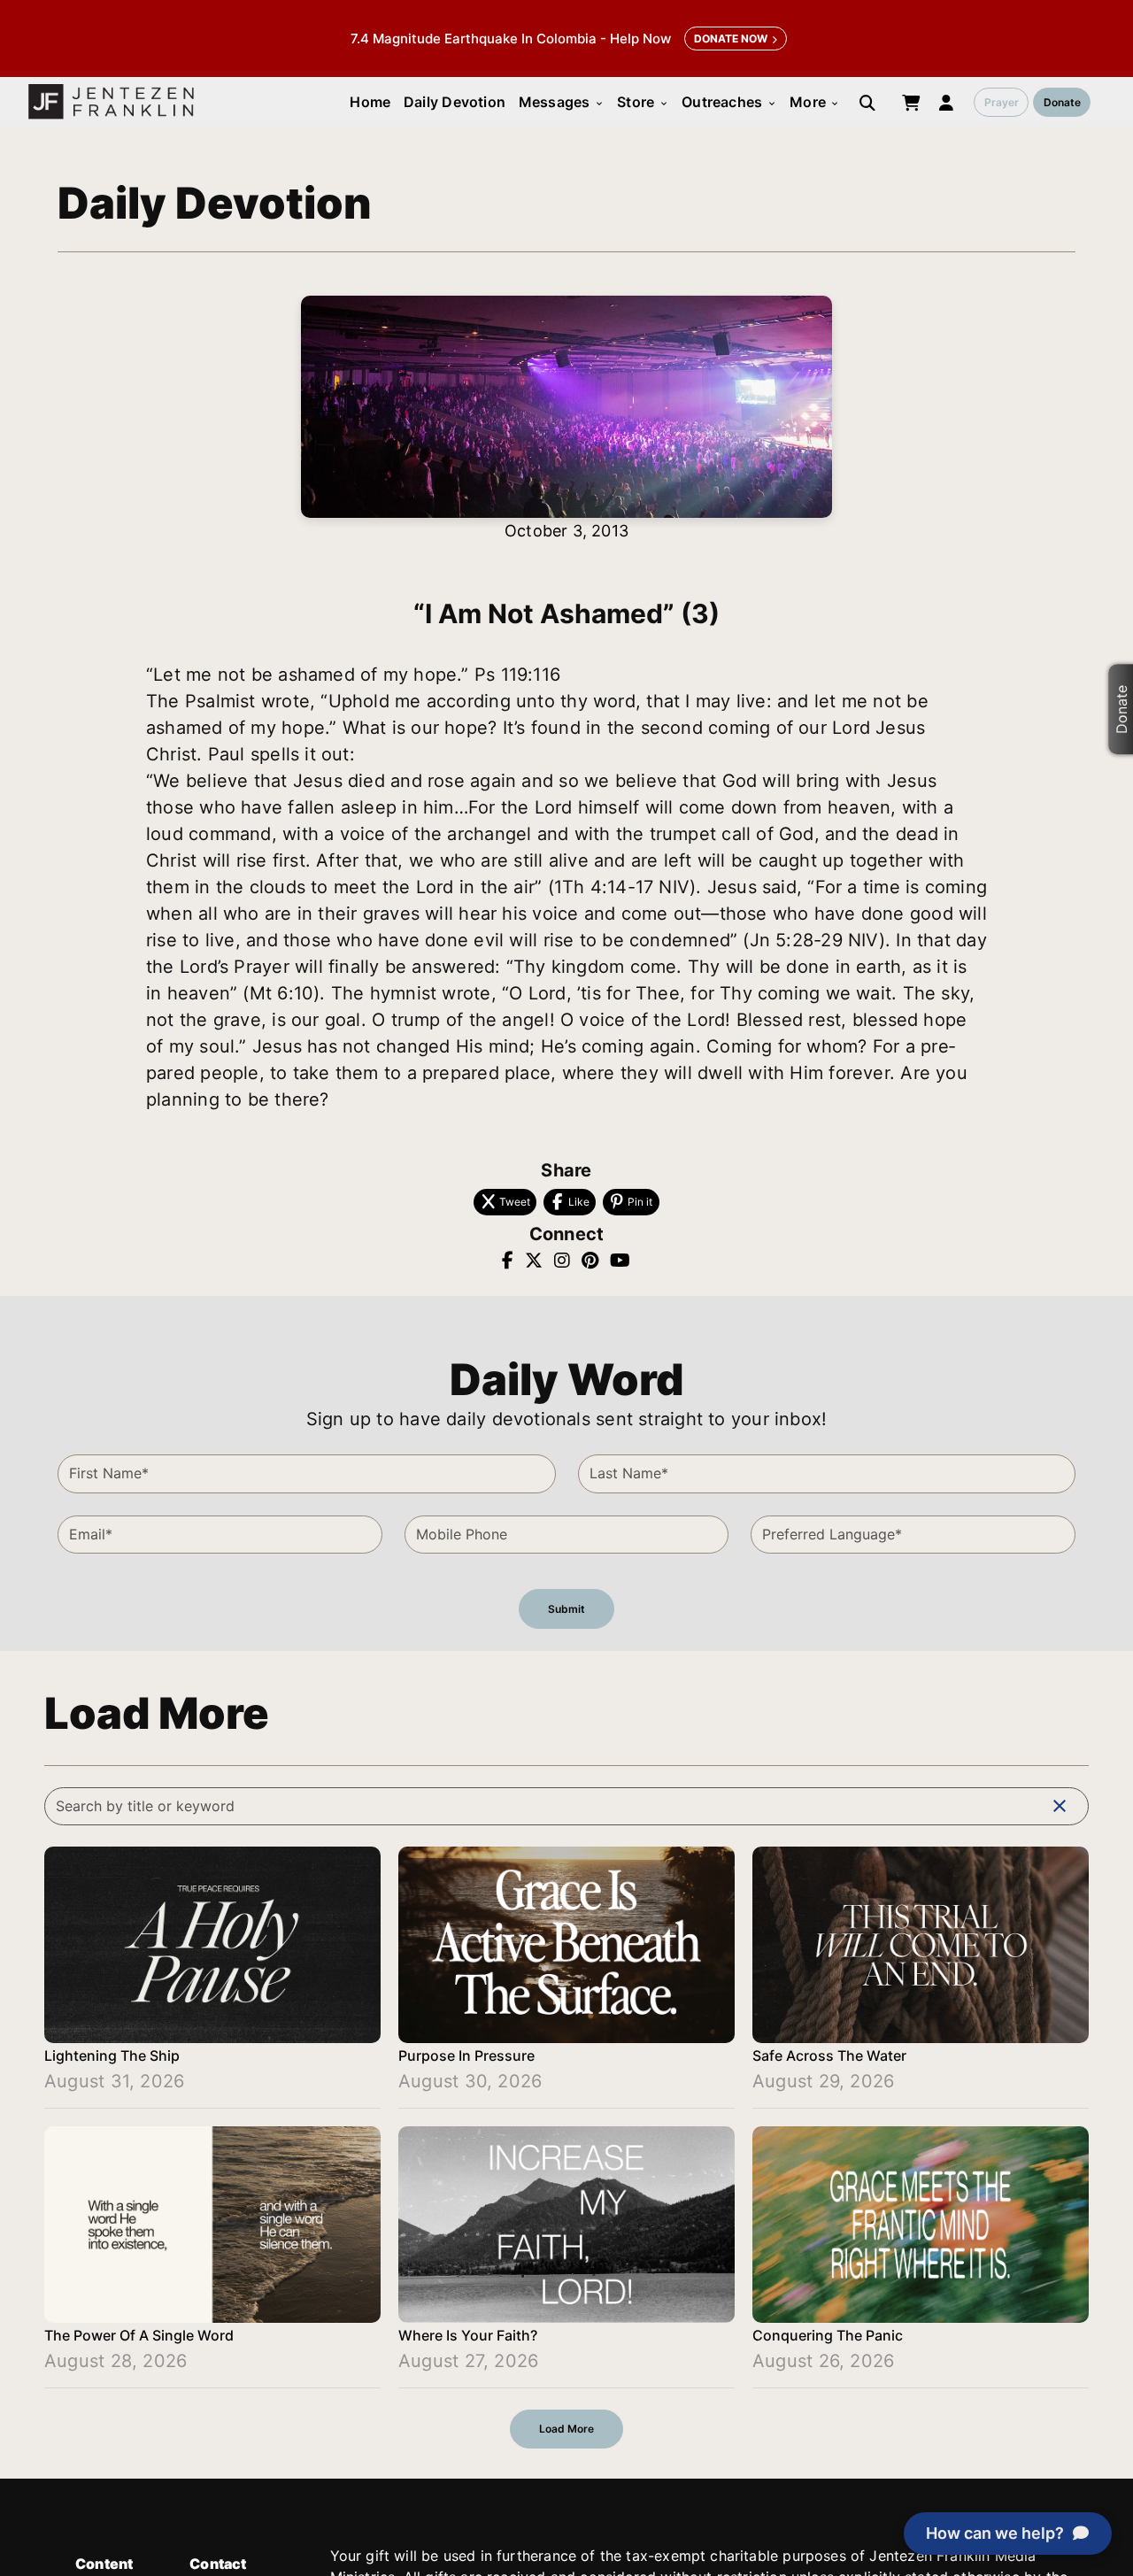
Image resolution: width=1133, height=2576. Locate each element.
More (815, 102)
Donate (1062, 102)
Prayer (1002, 102)
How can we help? (995, 2533)
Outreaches (729, 102)
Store (643, 102)
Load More (566, 2429)
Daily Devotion (455, 102)
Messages (562, 102)
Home (370, 102)
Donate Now (731, 39)
